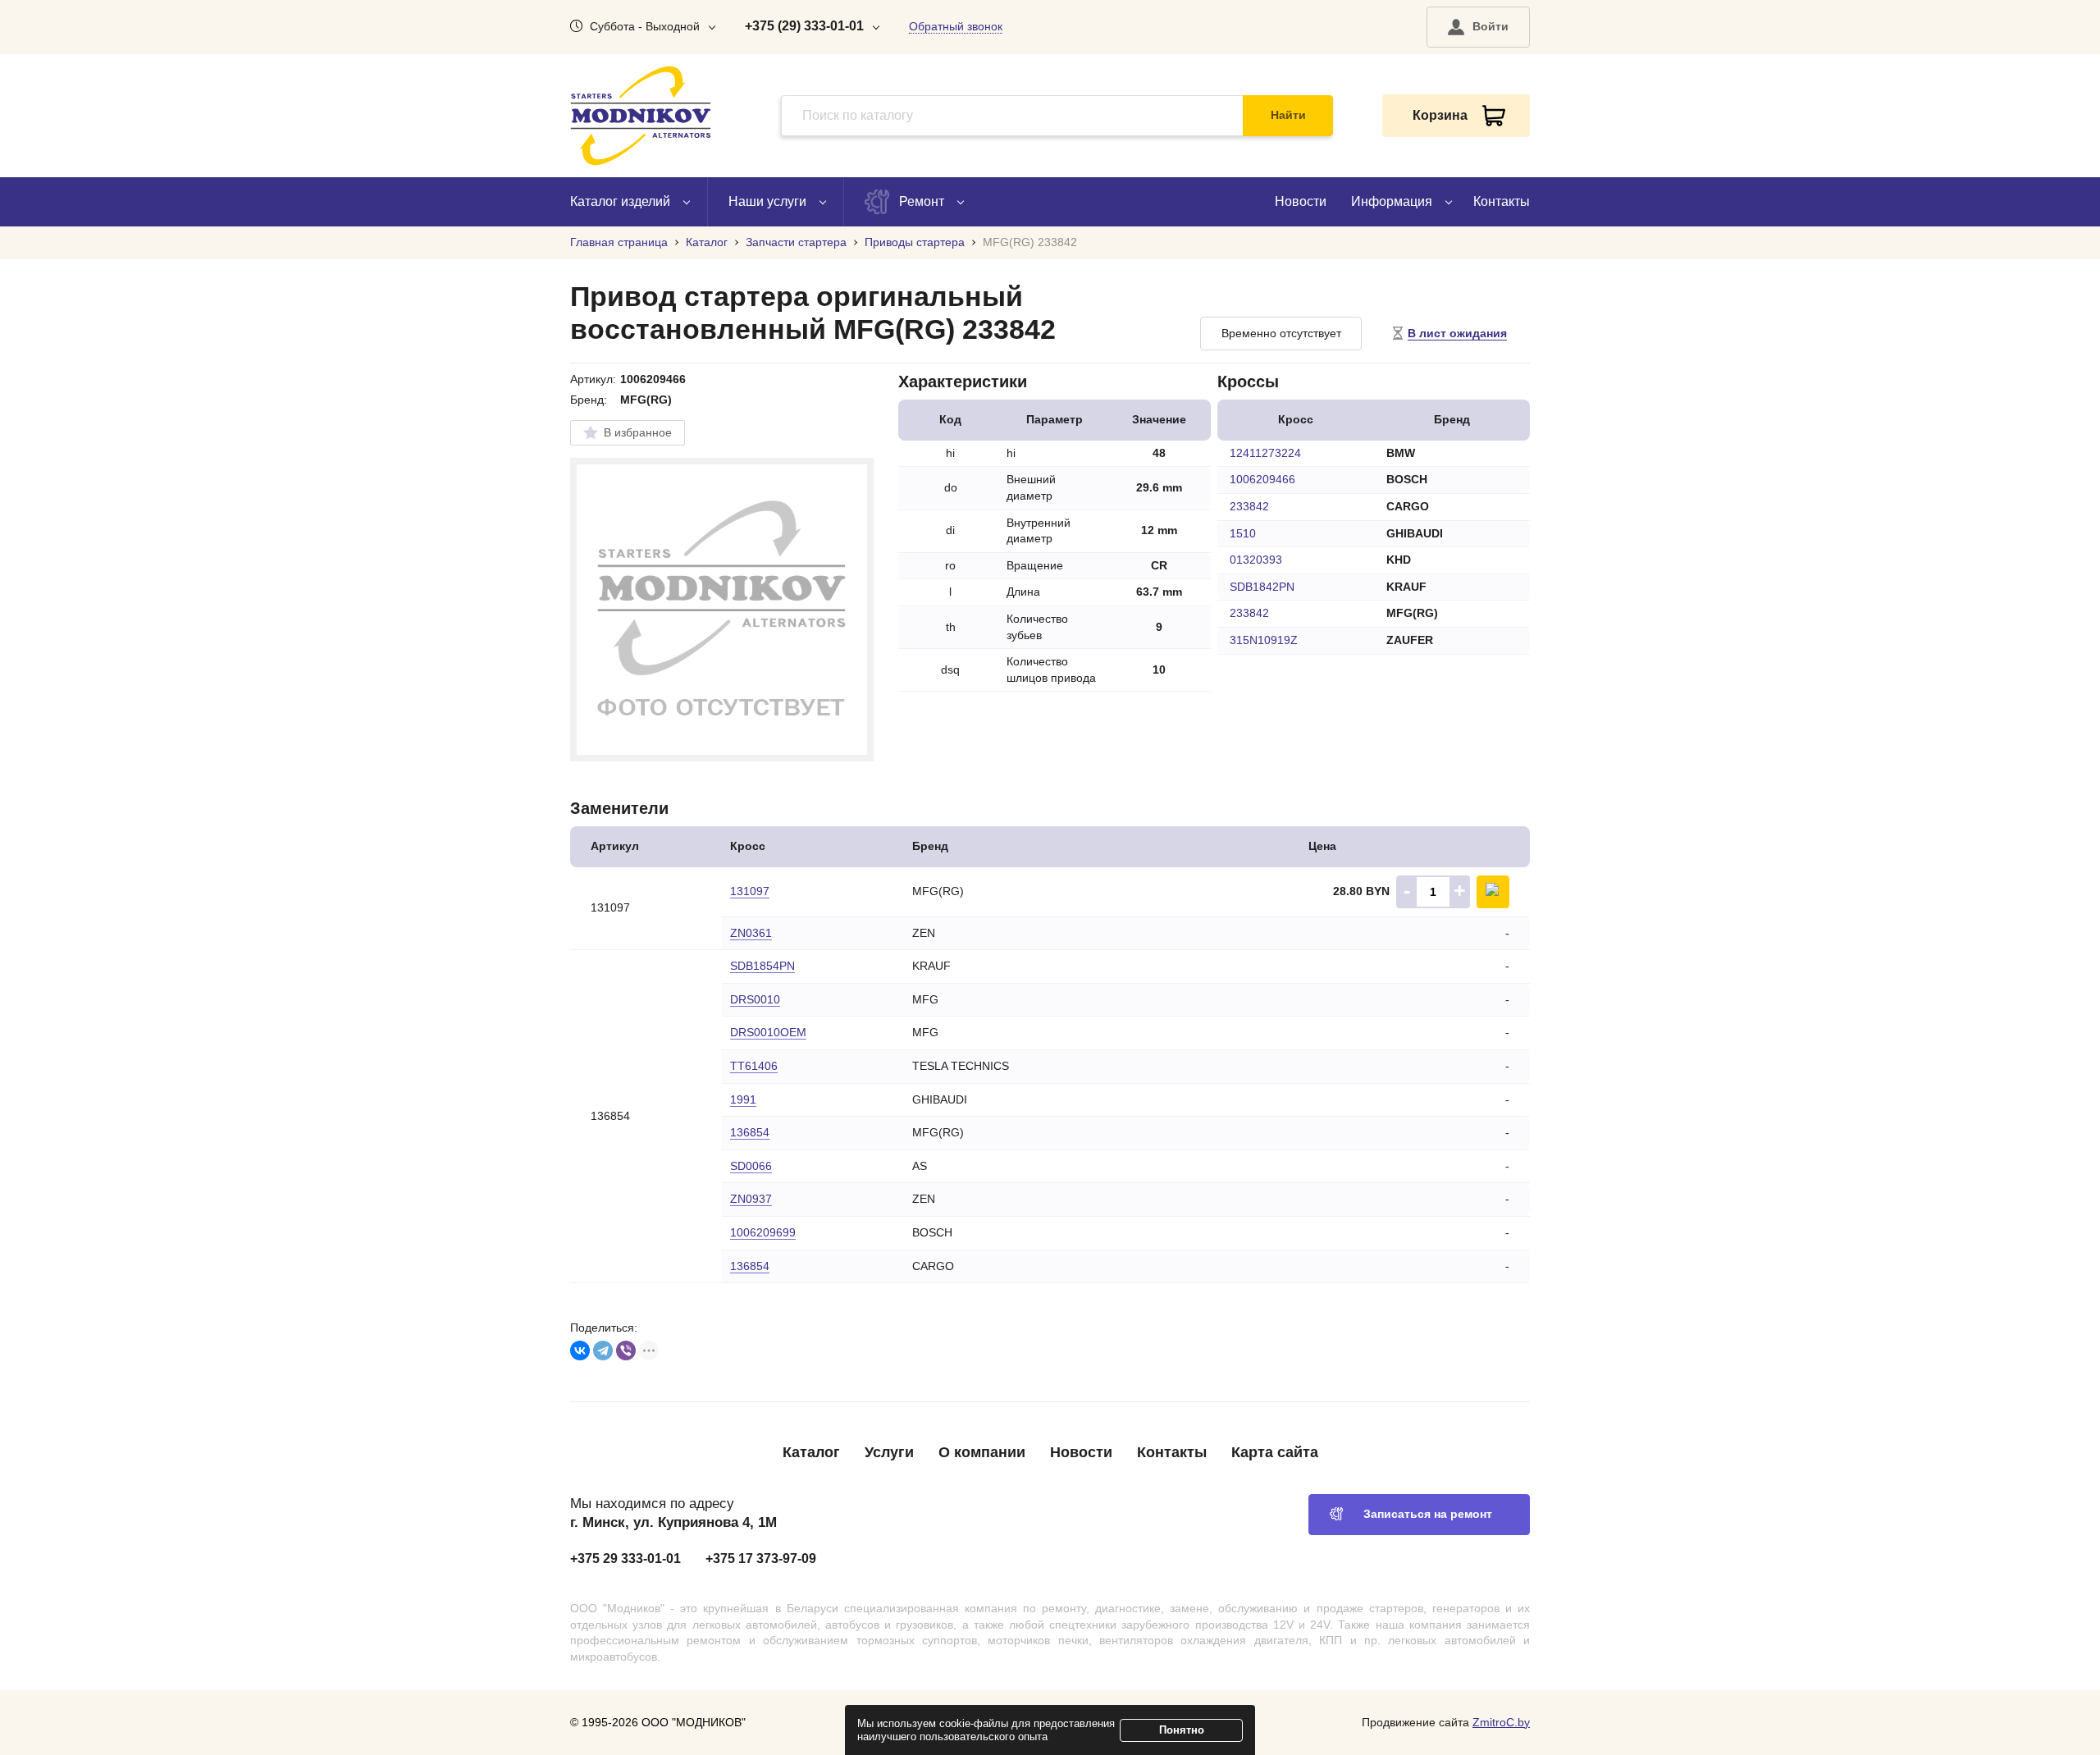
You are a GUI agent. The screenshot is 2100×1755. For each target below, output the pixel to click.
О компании (982, 1452)
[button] (1478, 27)
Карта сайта (1275, 1452)
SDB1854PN (762, 966)
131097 (750, 891)
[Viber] (626, 1351)
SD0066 (751, 1166)
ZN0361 (751, 933)
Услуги (889, 1452)
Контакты (1502, 201)
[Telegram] (603, 1351)
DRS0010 (755, 999)
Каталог (811, 1452)
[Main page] (641, 116)
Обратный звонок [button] (956, 26)
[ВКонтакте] (580, 1351)
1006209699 (763, 1232)
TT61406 (754, 1066)
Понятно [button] (1182, 1730)
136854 (750, 1132)
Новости (1301, 201)
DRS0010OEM (768, 1032)
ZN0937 (751, 1199)
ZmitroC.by (1501, 1722)
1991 (743, 1099)
